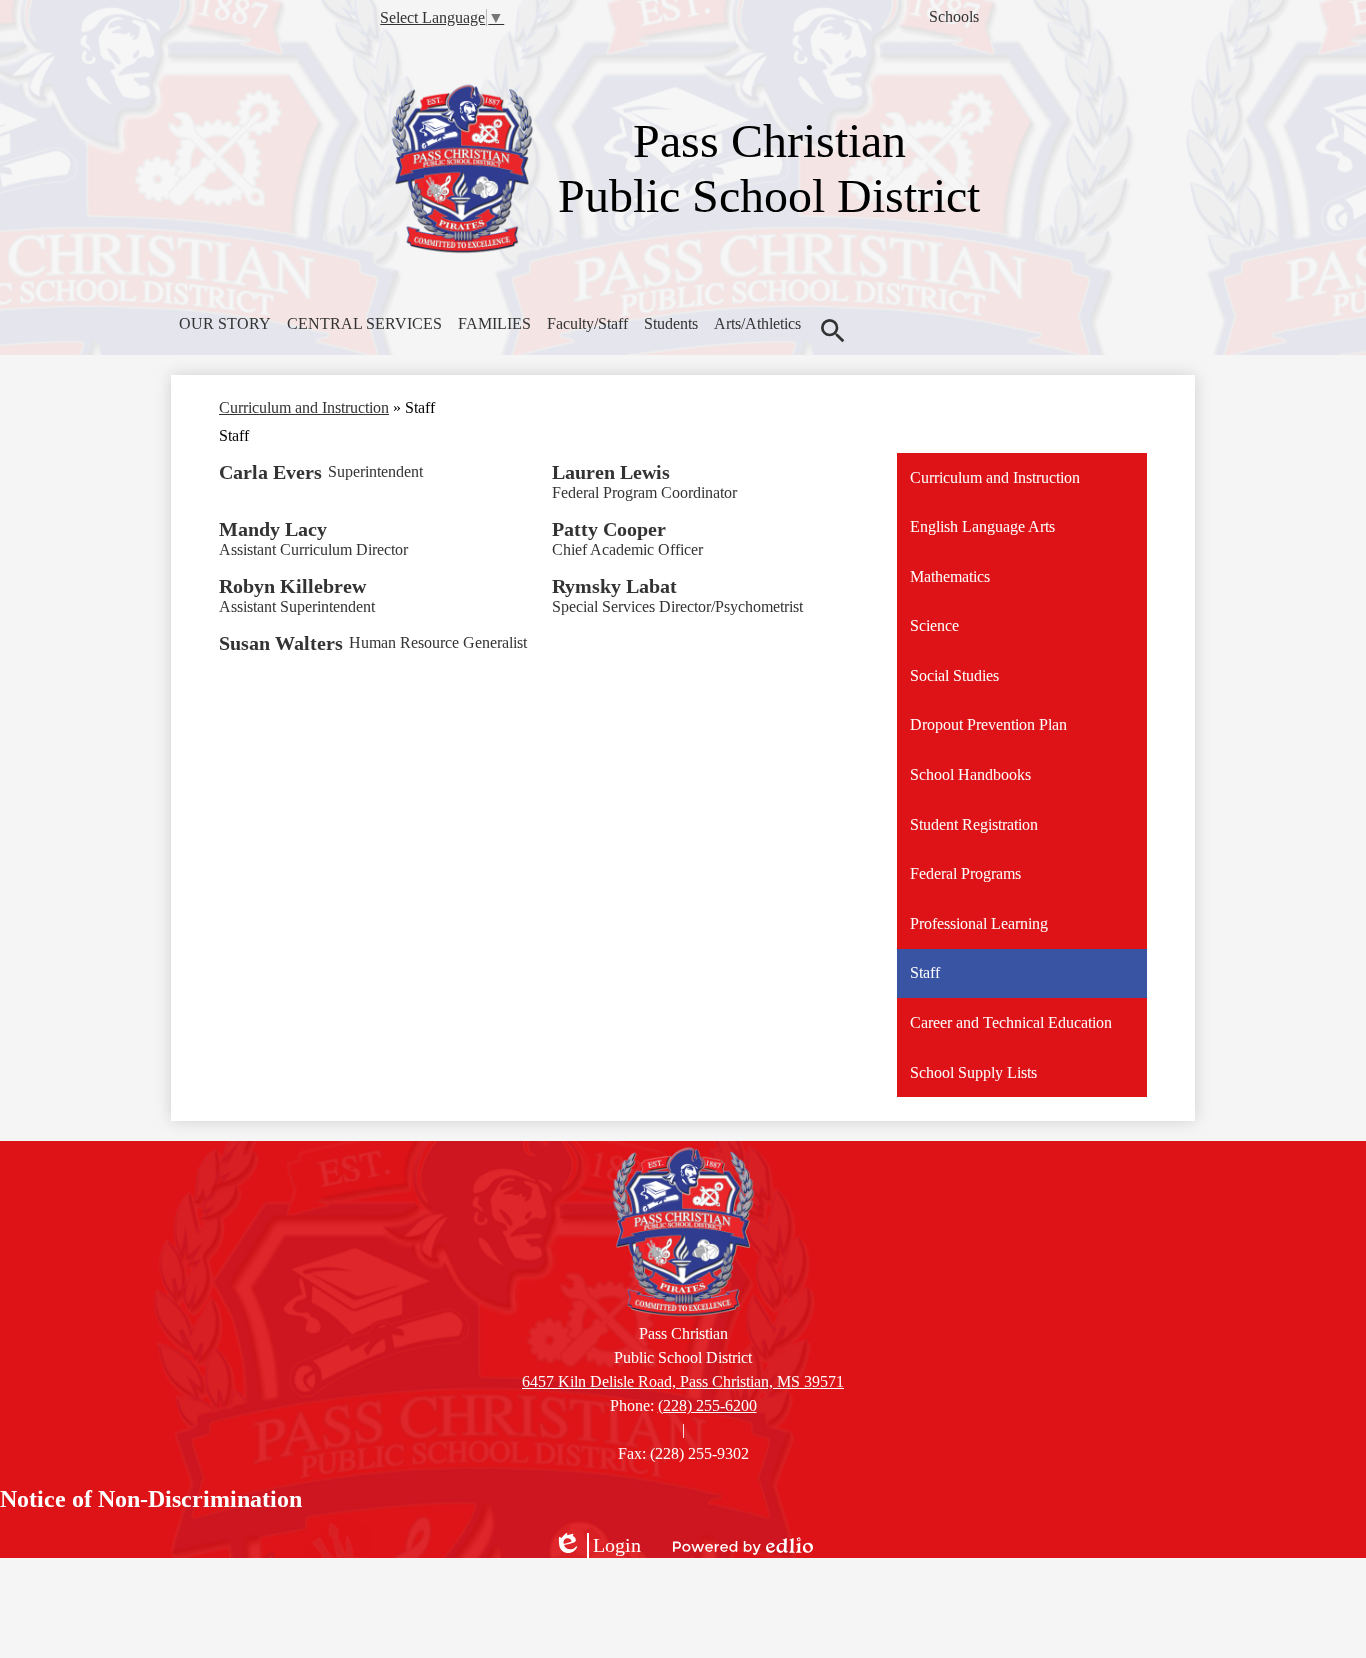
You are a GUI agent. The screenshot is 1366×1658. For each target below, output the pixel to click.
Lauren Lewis (611, 472)
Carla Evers (270, 472)
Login (597, 1546)
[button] (225, 324)
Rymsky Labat (614, 586)
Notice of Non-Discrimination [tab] (151, 1499)
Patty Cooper (609, 529)
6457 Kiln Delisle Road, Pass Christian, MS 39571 (683, 1381)
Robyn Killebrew (292, 586)
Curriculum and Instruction (304, 407)
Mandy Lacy (273, 529)
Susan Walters (281, 643)
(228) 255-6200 (707, 1405)
